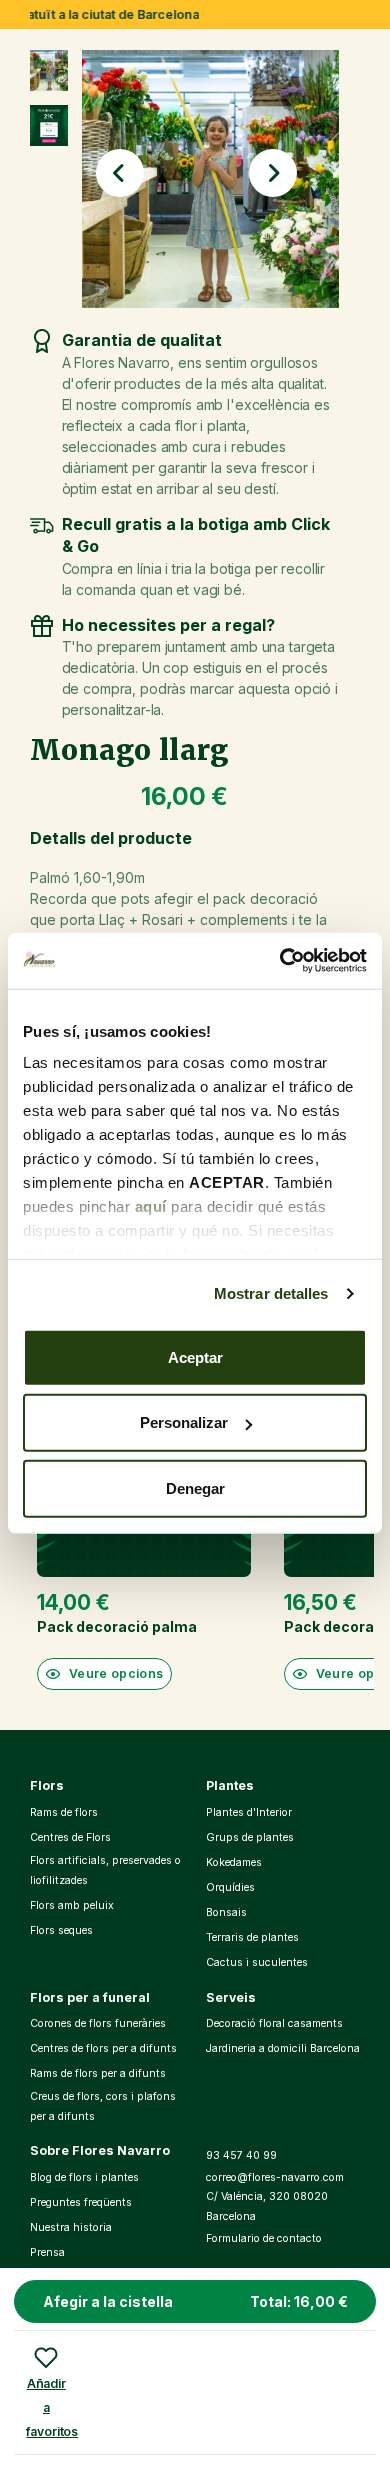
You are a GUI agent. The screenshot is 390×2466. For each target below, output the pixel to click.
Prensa (47, 2252)
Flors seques (61, 1930)
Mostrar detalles (271, 1293)
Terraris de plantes (252, 1937)
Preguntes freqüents (81, 2202)
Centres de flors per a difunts (103, 2048)
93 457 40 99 (241, 2155)
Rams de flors (64, 1812)
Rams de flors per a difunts (98, 2073)
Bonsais (226, 1912)
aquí (151, 1206)
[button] (120, 173)
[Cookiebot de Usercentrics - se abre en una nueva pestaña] (280, 961)
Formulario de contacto (264, 2238)
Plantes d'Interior (249, 1812)
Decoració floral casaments (274, 2023)
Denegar (195, 1487)
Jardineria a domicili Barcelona (283, 2048)
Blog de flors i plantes (84, 2177)
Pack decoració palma (117, 1626)
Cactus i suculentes (257, 1962)
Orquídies (230, 1887)
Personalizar (184, 1422)
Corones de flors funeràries (98, 2023)
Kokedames (234, 1862)
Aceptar (195, 1356)
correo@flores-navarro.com (275, 2177)
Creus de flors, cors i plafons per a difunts (103, 2106)
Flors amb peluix (72, 1905)
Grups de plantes (250, 1837)
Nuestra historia (71, 2227)
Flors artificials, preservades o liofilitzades (105, 1870)
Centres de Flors (70, 1837)
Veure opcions (116, 1673)
